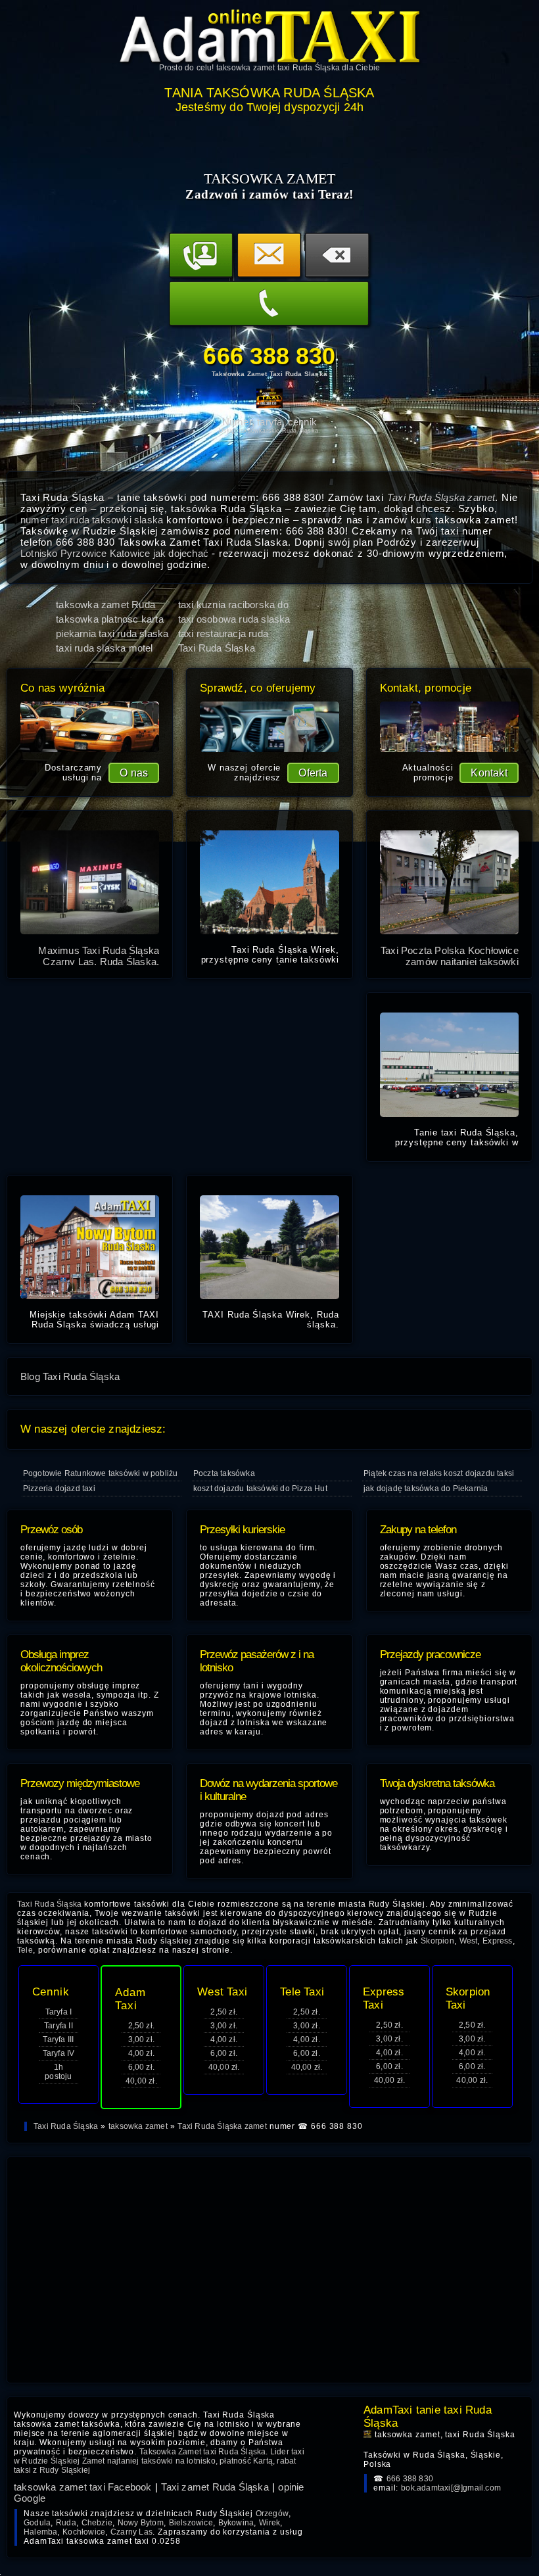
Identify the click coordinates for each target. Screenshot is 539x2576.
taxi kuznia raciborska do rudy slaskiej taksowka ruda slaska (233, 605)
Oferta (313, 773)
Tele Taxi (302, 1992)
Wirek (269, 2523)
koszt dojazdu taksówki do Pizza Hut (260, 1489)
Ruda (66, 2523)
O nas (134, 773)
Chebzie (97, 2523)
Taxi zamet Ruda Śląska (215, 2487)
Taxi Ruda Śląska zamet (441, 497)
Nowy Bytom (141, 2523)
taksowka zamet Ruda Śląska (105, 605)
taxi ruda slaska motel (104, 648)
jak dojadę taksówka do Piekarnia (426, 1489)
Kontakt (489, 773)
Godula (37, 2523)
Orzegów (272, 2514)
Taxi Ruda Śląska (66, 2126)
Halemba (40, 2532)
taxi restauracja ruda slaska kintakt (223, 633)
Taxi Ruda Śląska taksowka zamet (217, 648)
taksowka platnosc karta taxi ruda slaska (110, 619)
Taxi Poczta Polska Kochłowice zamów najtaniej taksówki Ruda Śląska (450, 962)
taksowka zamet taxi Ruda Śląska (278, 68)
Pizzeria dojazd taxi (59, 1489)
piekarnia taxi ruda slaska (112, 633)
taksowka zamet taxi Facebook (83, 2487)
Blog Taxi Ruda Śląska (70, 1376)
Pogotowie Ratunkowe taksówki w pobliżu (101, 1473)
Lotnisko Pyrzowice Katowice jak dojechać (114, 553)
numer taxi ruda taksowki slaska (92, 520)
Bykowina (236, 2523)
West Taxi (222, 1992)
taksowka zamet (138, 2126)
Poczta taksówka (224, 1473)
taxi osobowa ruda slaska (234, 619)
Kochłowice (84, 2532)
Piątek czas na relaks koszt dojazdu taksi (439, 1473)
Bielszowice (191, 2523)
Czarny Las (131, 2532)
